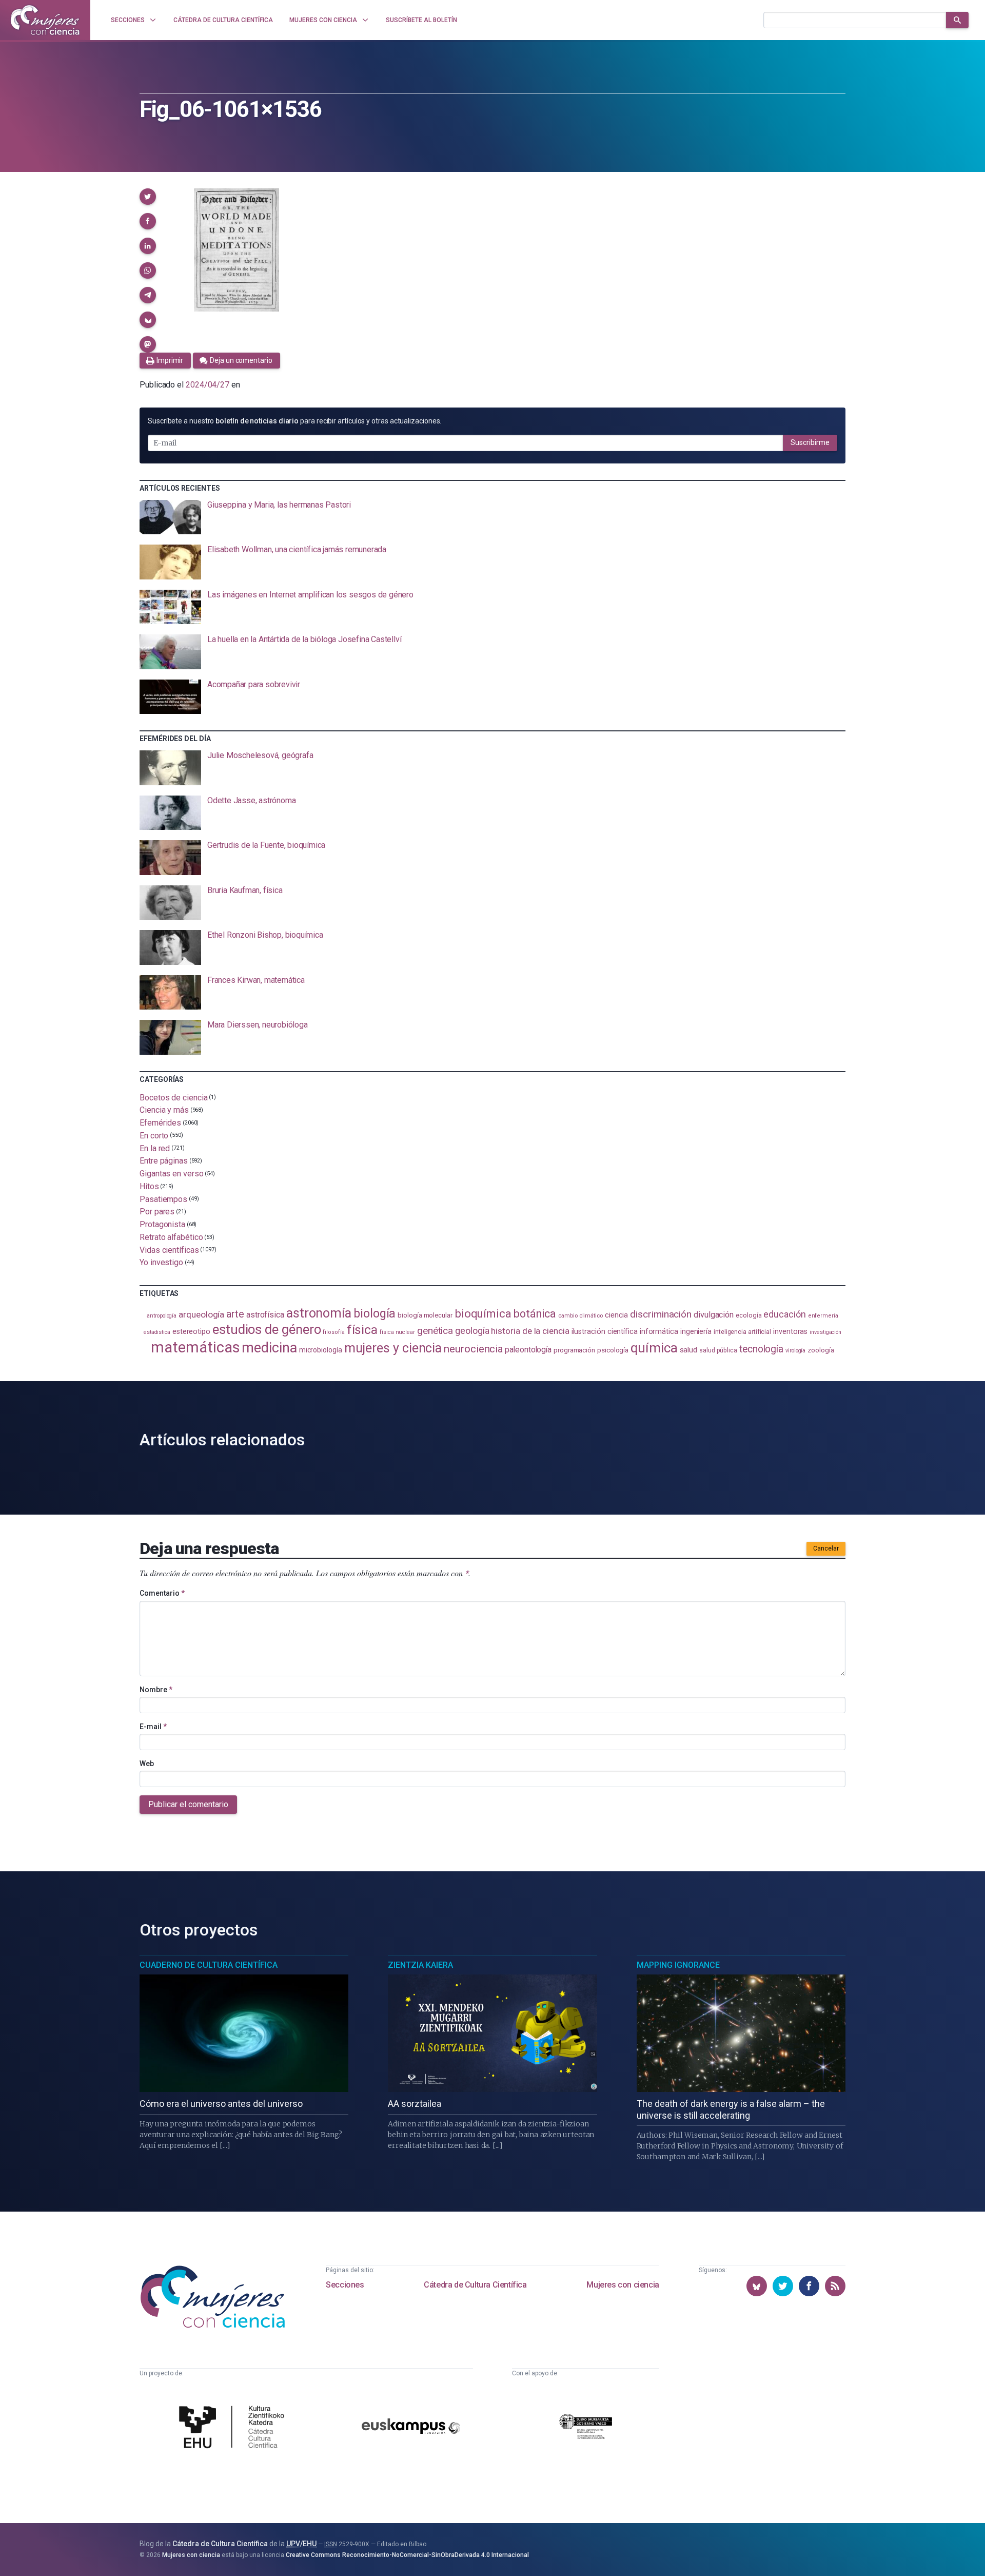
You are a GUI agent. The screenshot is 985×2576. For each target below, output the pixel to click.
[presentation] (493, 517)
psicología (613, 1350)
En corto (154, 1136)
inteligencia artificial (742, 1332)
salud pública (718, 1350)
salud (689, 1350)
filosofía (333, 1332)
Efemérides (160, 1123)
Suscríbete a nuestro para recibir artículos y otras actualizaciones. (294, 421)
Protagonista (162, 1224)
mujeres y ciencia (393, 1348)
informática (659, 1332)
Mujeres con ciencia (623, 2285)
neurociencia (473, 1349)
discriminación (661, 1314)
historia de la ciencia (530, 1331)
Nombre (156, 1690)
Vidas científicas (169, 1250)
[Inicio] (45, 20)
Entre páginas (164, 1161)
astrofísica (265, 1315)
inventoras (790, 1331)
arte (235, 1314)
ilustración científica (605, 1332)
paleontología (528, 1350)
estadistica (157, 1332)
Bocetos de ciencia (174, 1097)
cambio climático (580, 1316)
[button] (148, 197)
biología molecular (425, 1315)
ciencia (616, 1315)
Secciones (345, 2285)
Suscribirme (810, 442)
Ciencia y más (164, 1110)
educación (784, 1314)
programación (574, 1350)
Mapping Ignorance (678, 1965)
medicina (269, 1348)
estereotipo (191, 1331)
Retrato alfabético (171, 1237)
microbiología (321, 1350)
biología (375, 1313)
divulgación (714, 1315)
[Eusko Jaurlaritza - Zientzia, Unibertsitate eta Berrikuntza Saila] (586, 2428)
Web (147, 1764)
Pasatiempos (163, 1199)
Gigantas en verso (172, 1174)
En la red (155, 1148)
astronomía (319, 1313)
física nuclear (397, 1332)
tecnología (761, 1349)
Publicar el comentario (188, 1804)
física (362, 1330)
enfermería (823, 1316)
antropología (162, 1316)
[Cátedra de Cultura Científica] (234, 2428)
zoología (821, 1350)
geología (472, 1331)
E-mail (153, 1727)
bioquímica (483, 1314)
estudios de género (267, 1329)
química (654, 1348)
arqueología (201, 1314)
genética (435, 1331)
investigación (825, 1332)
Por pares (157, 1212)
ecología (748, 1315)
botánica (535, 1314)
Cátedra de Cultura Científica (475, 2285)
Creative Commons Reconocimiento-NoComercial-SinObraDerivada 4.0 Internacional (407, 2555)
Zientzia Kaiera (420, 1965)
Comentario (162, 1593)
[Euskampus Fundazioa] (411, 2428)
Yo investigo (161, 1262)
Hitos (149, 1186)
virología (795, 1351)
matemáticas (195, 1347)
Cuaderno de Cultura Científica (209, 1965)
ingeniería (696, 1331)
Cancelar (826, 1548)
